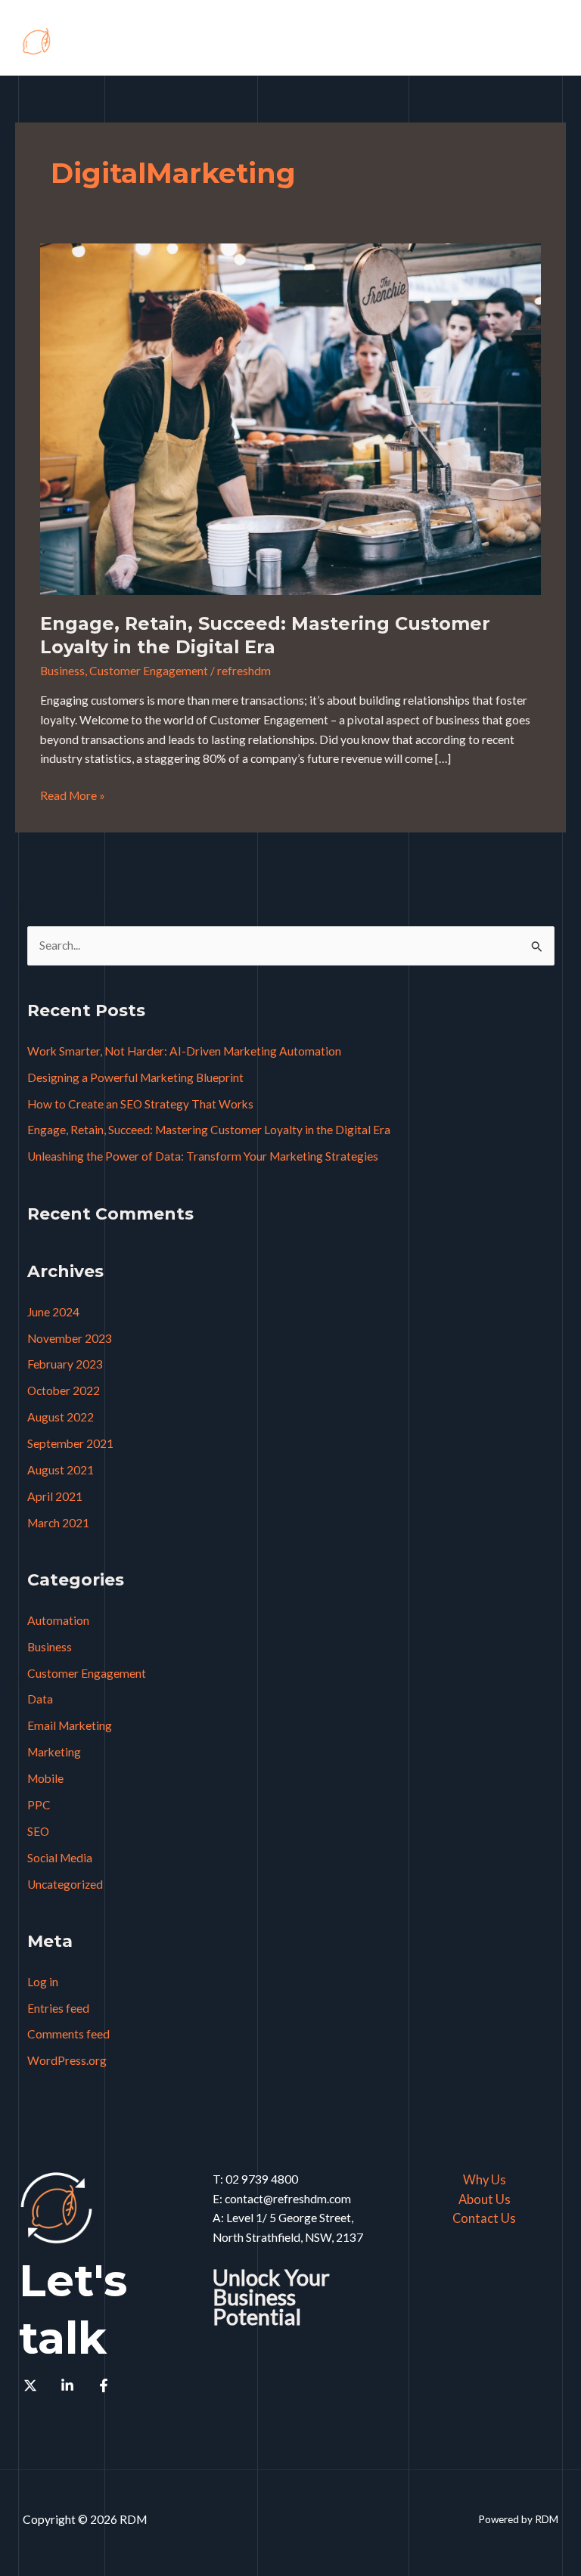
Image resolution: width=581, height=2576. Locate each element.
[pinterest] (33, 2385)
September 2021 (70, 1443)
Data (40, 1699)
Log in (43, 1982)
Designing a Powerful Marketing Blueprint (135, 1077)
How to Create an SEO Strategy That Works (140, 1104)
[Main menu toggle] (550, 41)
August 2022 (61, 1417)
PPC (39, 1805)
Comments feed (68, 2034)
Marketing (54, 1752)
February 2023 (65, 1364)
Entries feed (58, 2008)
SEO (38, 1831)
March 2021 (58, 1523)
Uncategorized (65, 1884)
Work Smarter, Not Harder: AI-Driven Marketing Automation (184, 1051)
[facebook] (106, 2385)
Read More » (73, 794)
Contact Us (484, 2218)
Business (62, 671)
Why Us (485, 2179)
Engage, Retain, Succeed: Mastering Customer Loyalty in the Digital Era (265, 635)
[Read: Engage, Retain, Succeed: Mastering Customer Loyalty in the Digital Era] (290, 418)
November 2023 (70, 1338)
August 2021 (61, 1470)
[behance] (69, 2385)
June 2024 (53, 1312)
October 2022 (64, 1390)
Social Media (60, 1858)
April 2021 (55, 1496)
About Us (485, 2199)
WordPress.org (67, 2060)
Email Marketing (70, 1725)
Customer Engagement (149, 671)
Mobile (45, 1778)
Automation (58, 1620)
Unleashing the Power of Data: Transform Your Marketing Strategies (203, 1156)
